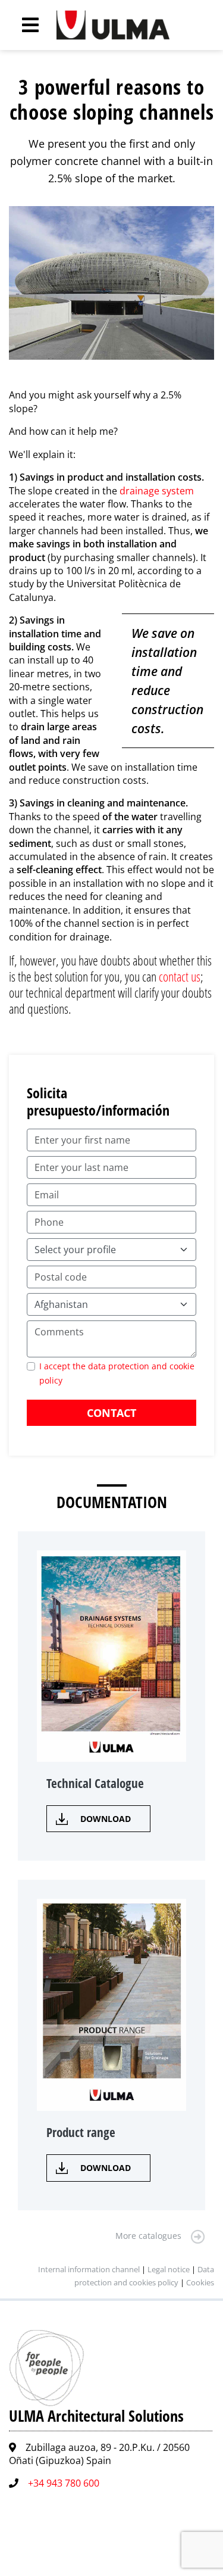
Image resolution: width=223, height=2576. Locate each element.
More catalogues (148, 2236)
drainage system (157, 491)
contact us (180, 976)
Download (106, 1819)
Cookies (200, 2282)
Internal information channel (89, 2269)
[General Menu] (24, 25)
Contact (111, 1413)
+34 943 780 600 (64, 2483)
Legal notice (169, 2269)
